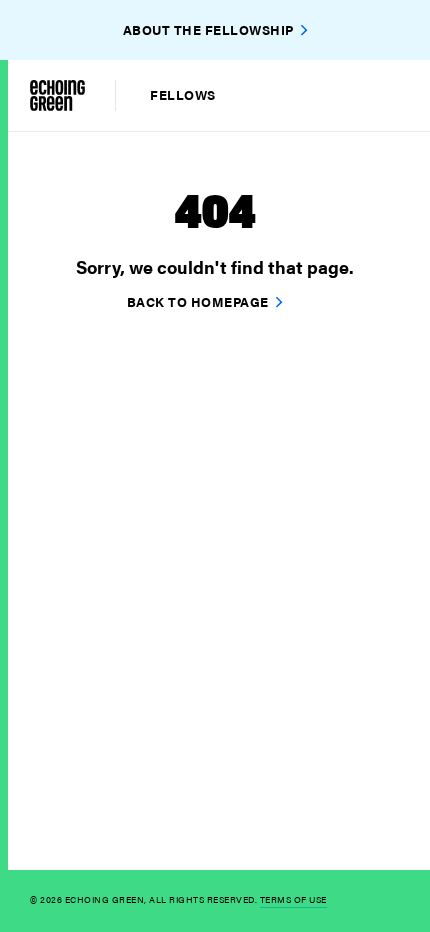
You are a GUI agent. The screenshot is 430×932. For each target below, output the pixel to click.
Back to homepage (198, 301)
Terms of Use (293, 899)
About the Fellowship (208, 29)
